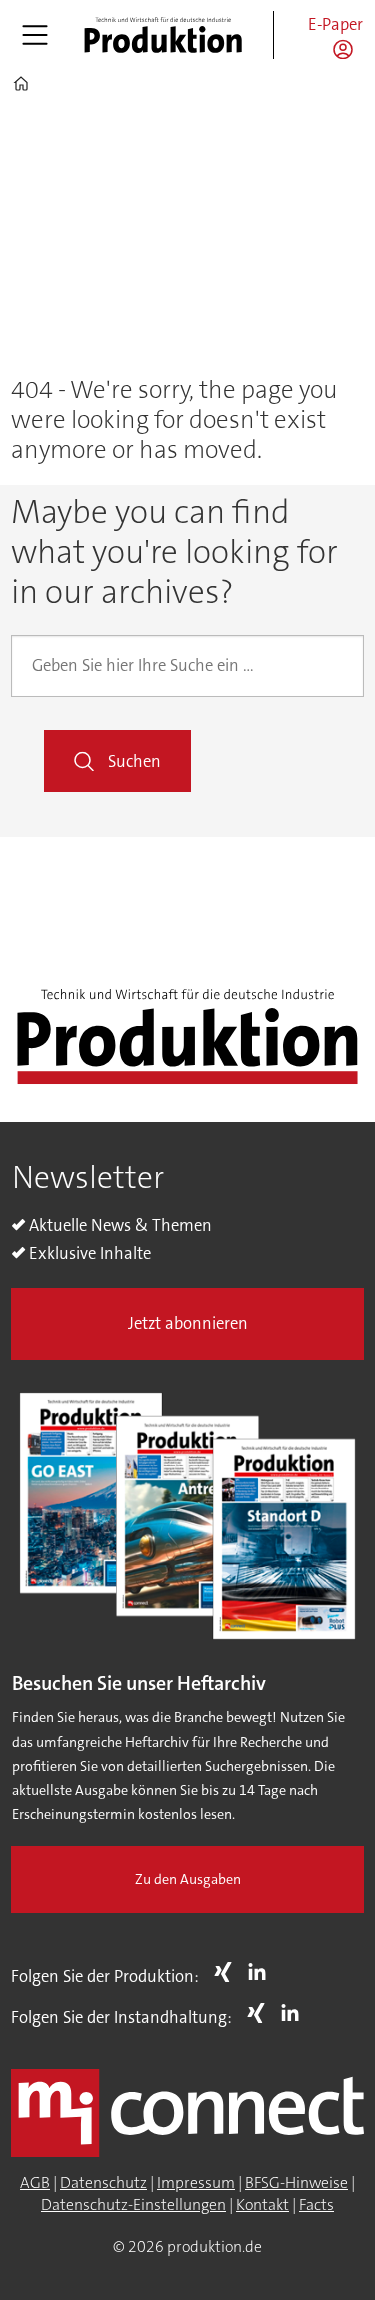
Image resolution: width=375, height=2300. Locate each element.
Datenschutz (103, 2183)
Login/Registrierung (348, 49)
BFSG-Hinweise (296, 2183)
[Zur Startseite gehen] (163, 34)
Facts (316, 2205)
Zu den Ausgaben (188, 1879)
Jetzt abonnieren (188, 1323)
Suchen (134, 761)
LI (262, 1972)
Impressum (196, 2183)
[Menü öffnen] (35, 35)
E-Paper (335, 24)
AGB (35, 2183)
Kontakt (262, 2205)
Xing (228, 1972)
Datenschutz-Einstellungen (133, 2205)
